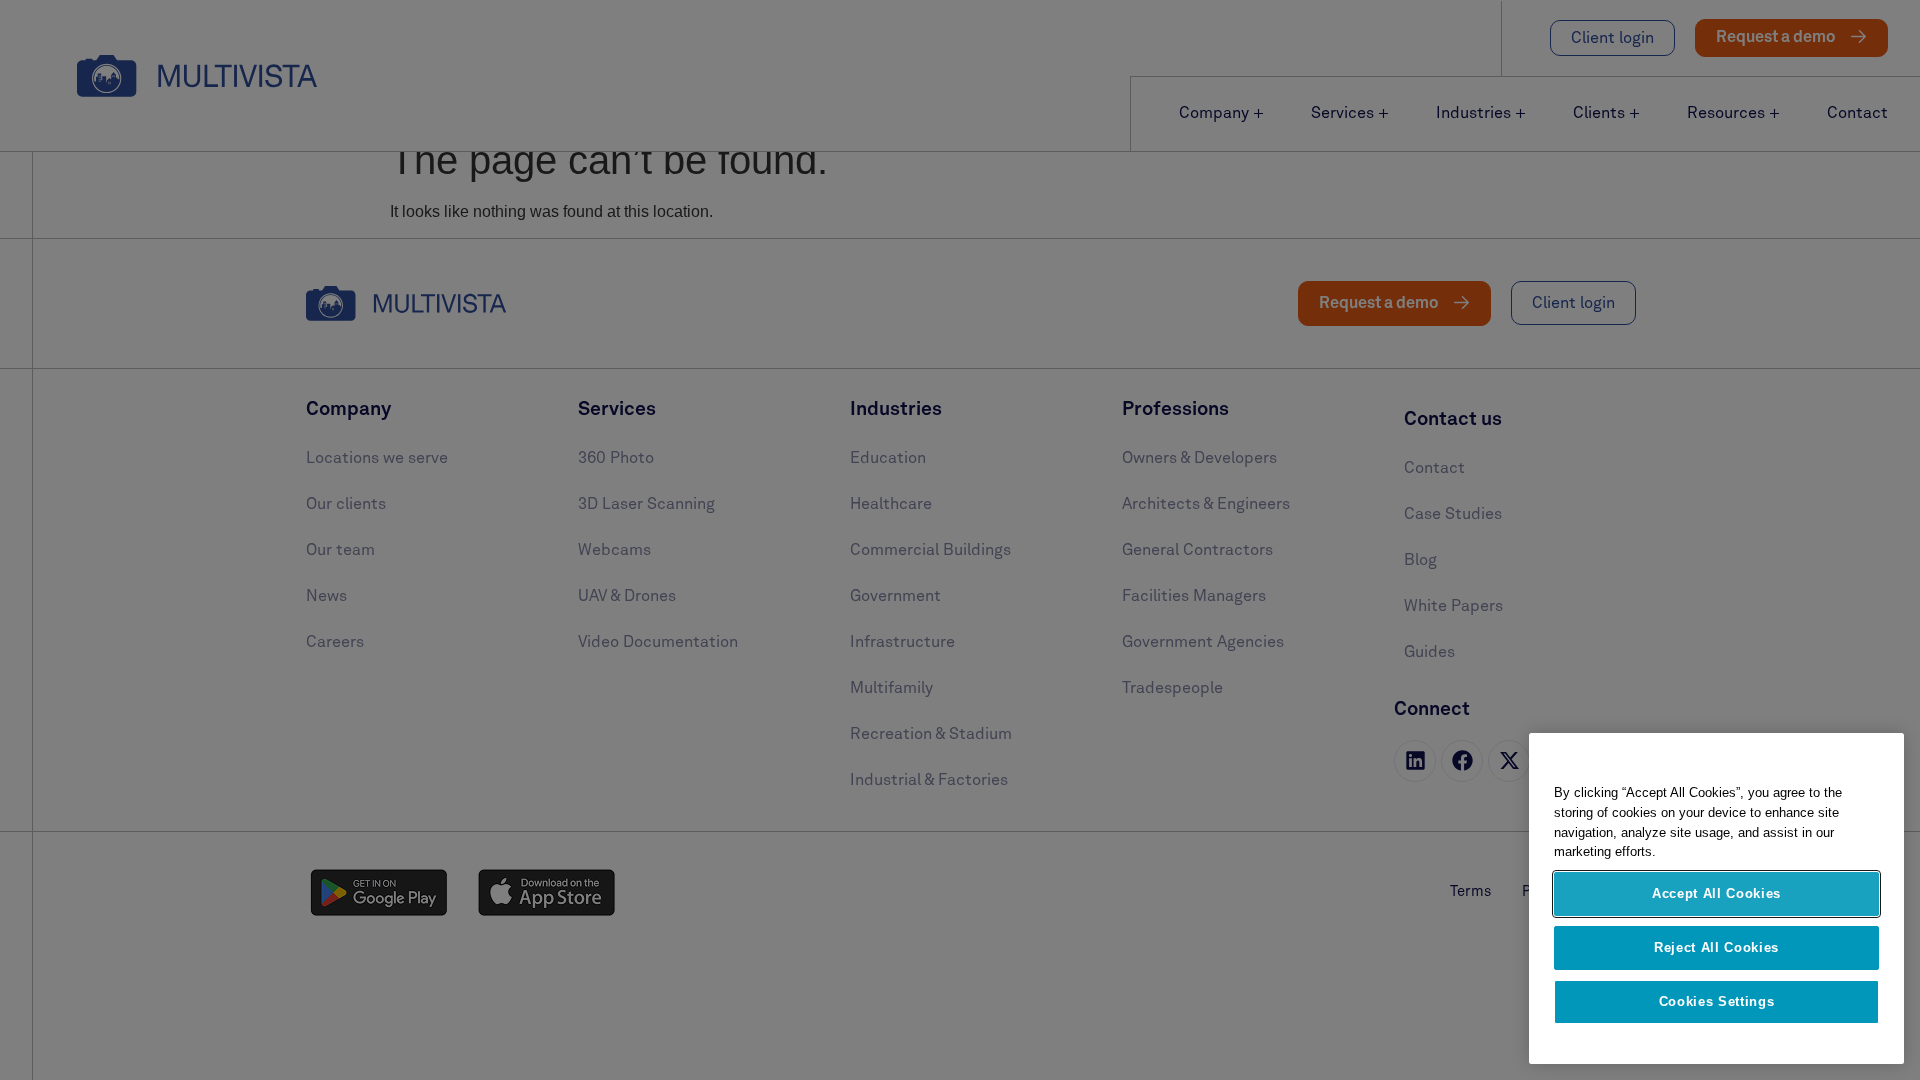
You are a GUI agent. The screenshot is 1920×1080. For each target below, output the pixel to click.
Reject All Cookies (1716, 947)
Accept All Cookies (1716, 893)
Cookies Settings (1717, 1001)
